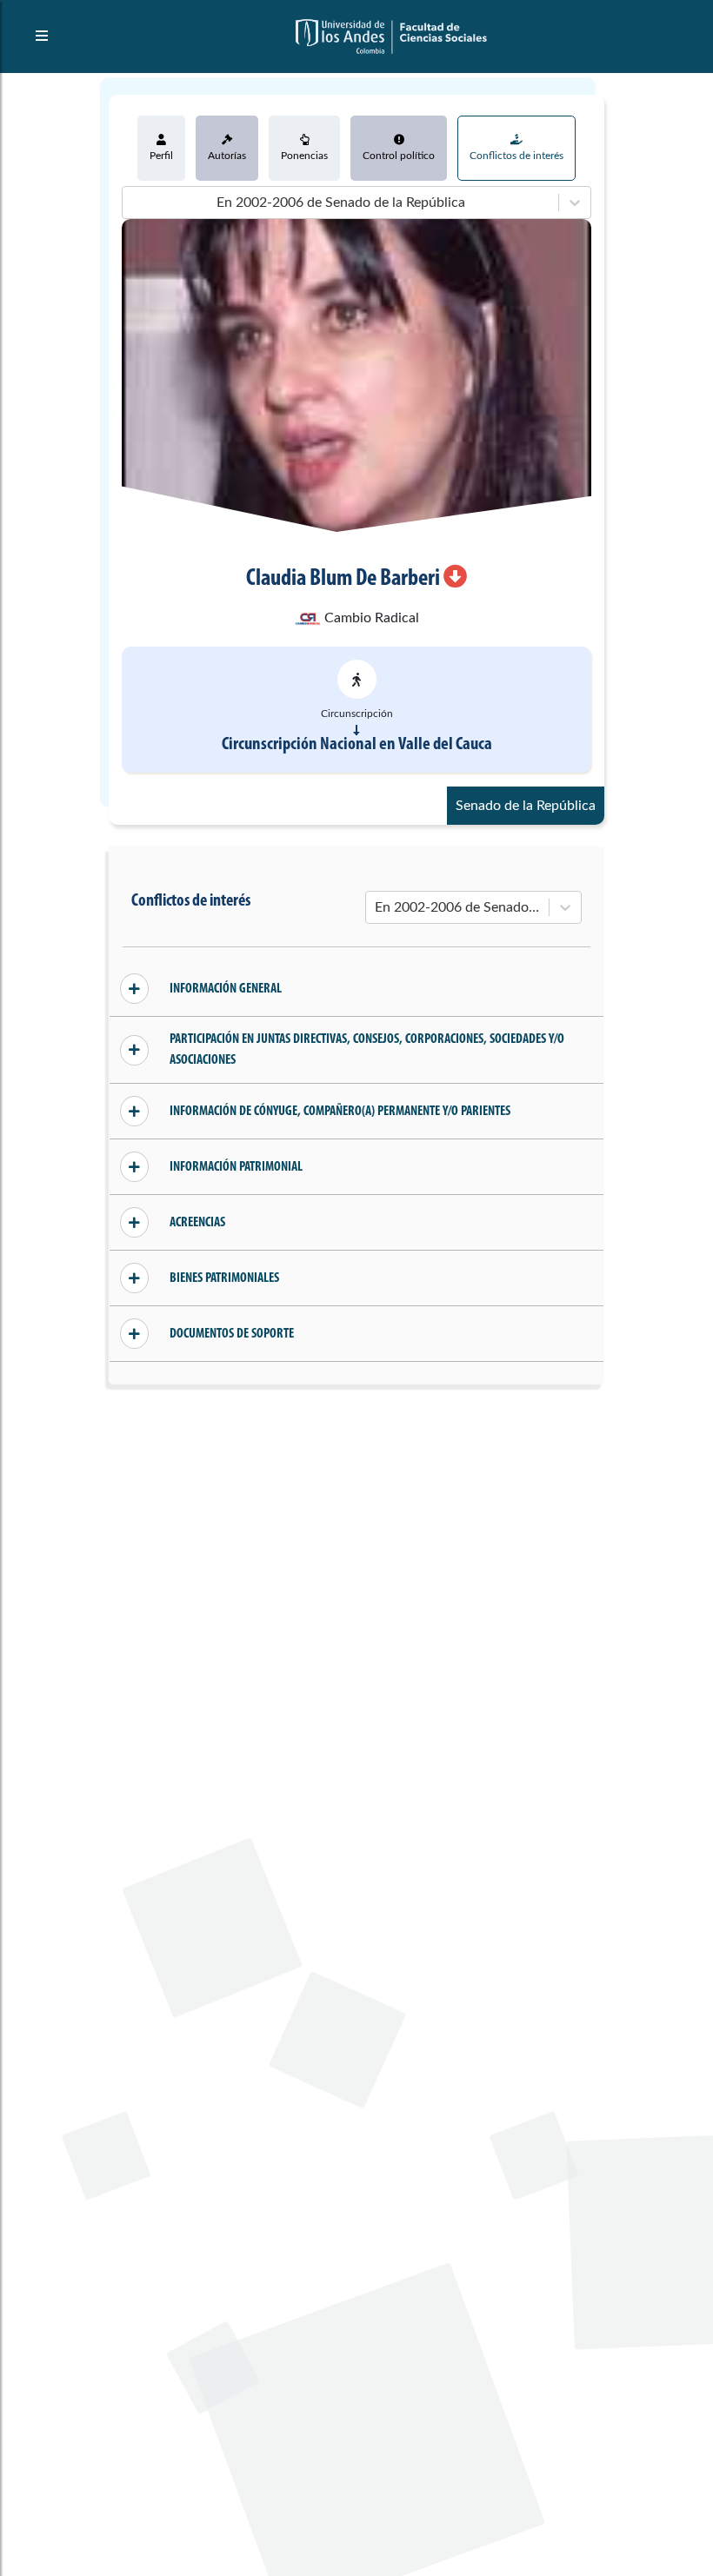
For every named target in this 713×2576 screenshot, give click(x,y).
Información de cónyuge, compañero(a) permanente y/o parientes (340, 1112)
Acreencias (197, 1223)
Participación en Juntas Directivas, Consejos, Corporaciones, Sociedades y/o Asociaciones (367, 1050)
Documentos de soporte (232, 1334)
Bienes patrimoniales (224, 1278)
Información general (226, 989)
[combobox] (133, 202)
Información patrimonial (236, 1167)
